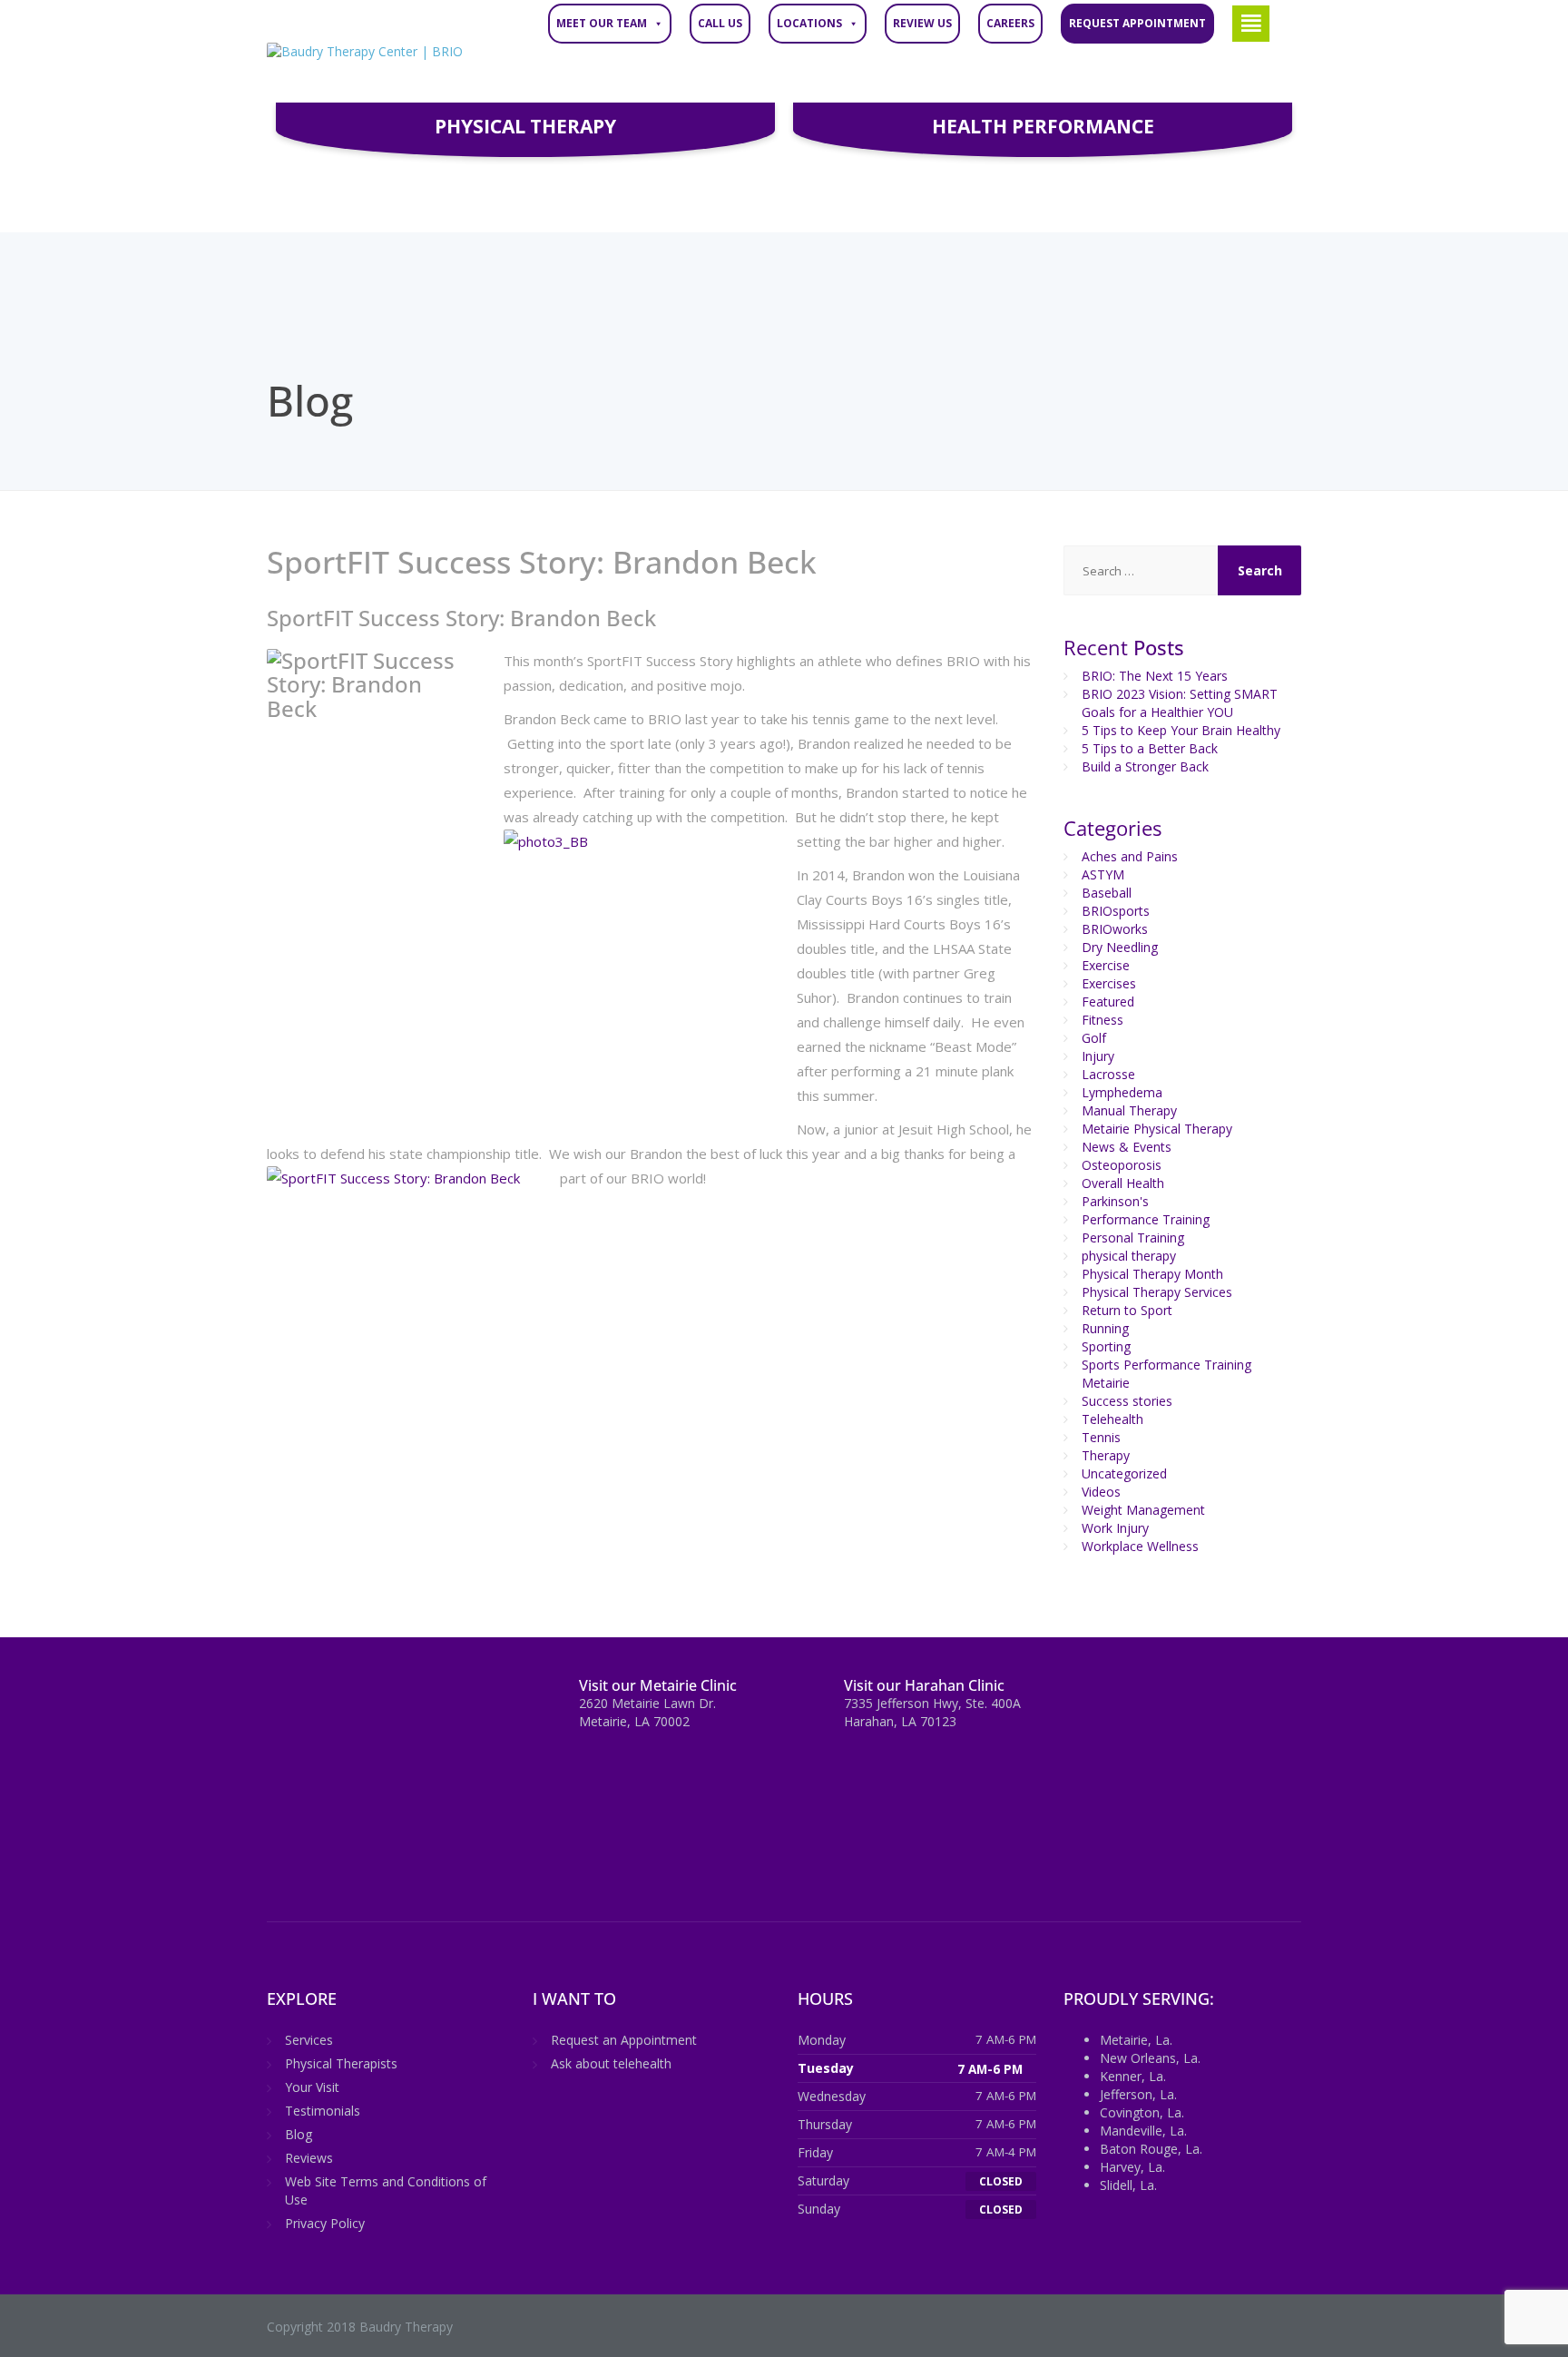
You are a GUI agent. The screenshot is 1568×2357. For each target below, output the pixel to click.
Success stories (1127, 1401)
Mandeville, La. (1143, 2131)
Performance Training (1146, 1219)
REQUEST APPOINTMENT (1137, 23)
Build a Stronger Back (1145, 766)
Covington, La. (1142, 2112)
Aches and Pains (1130, 856)
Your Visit (312, 2087)
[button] (1251, 24)
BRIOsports (1116, 911)
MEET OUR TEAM (602, 23)
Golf (1094, 1038)
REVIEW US (922, 23)
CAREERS (1010, 23)
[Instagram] (384, 1701)
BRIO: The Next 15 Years (1155, 676)
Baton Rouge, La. (1151, 2149)
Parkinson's (1115, 1201)
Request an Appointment (624, 2040)
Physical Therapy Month (1152, 1274)
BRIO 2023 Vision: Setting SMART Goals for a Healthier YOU (1180, 703)
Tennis (1101, 1437)
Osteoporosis (1122, 1165)
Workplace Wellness (1140, 1546)
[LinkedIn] (351, 1701)
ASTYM (1103, 874)
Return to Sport (1127, 1310)
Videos (1101, 1492)
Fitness (1102, 1020)
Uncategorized (1124, 1473)
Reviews (309, 2158)
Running (1105, 1328)
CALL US (720, 23)
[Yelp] (450, 1701)
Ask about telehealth (611, 2063)
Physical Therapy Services (1157, 1292)
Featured (1108, 1002)
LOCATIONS (809, 23)
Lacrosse (1108, 1074)
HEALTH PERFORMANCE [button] (1043, 126)
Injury (1098, 1056)
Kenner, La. (1133, 2076)
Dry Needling (1120, 947)
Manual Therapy (1129, 1110)
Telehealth (1112, 1419)
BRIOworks (1115, 929)
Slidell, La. (1128, 2185)
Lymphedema (1122, 1092)
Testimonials (323, 2111)
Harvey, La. (1132, 2167)
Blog (299, 2134)
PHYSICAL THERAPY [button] (525, 126)
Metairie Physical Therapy (1157, 1129)
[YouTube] (418, 1701)
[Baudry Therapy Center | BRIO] (365, 51)
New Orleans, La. (1150, 2058)
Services (309, 2040)
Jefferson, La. (1138, 2094)
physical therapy (1129, 1256)
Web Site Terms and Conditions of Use (386, 2190)
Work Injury (1115, 1528)
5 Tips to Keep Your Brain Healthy (1181, 730)
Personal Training (1133, 1237)
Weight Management (1143, 1510)
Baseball (1107, 893)
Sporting (1106, 1346)
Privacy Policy (325, 2223)
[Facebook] (284, 1701)
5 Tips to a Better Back (1150, 748)
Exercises (1109, 983)
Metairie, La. (1136, 2040)
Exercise (1106, 965)
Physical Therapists (341, 2063)
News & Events (1127, 1147)
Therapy (1106, 1455)
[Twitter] (317, 1701)
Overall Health (1123, 1183)
